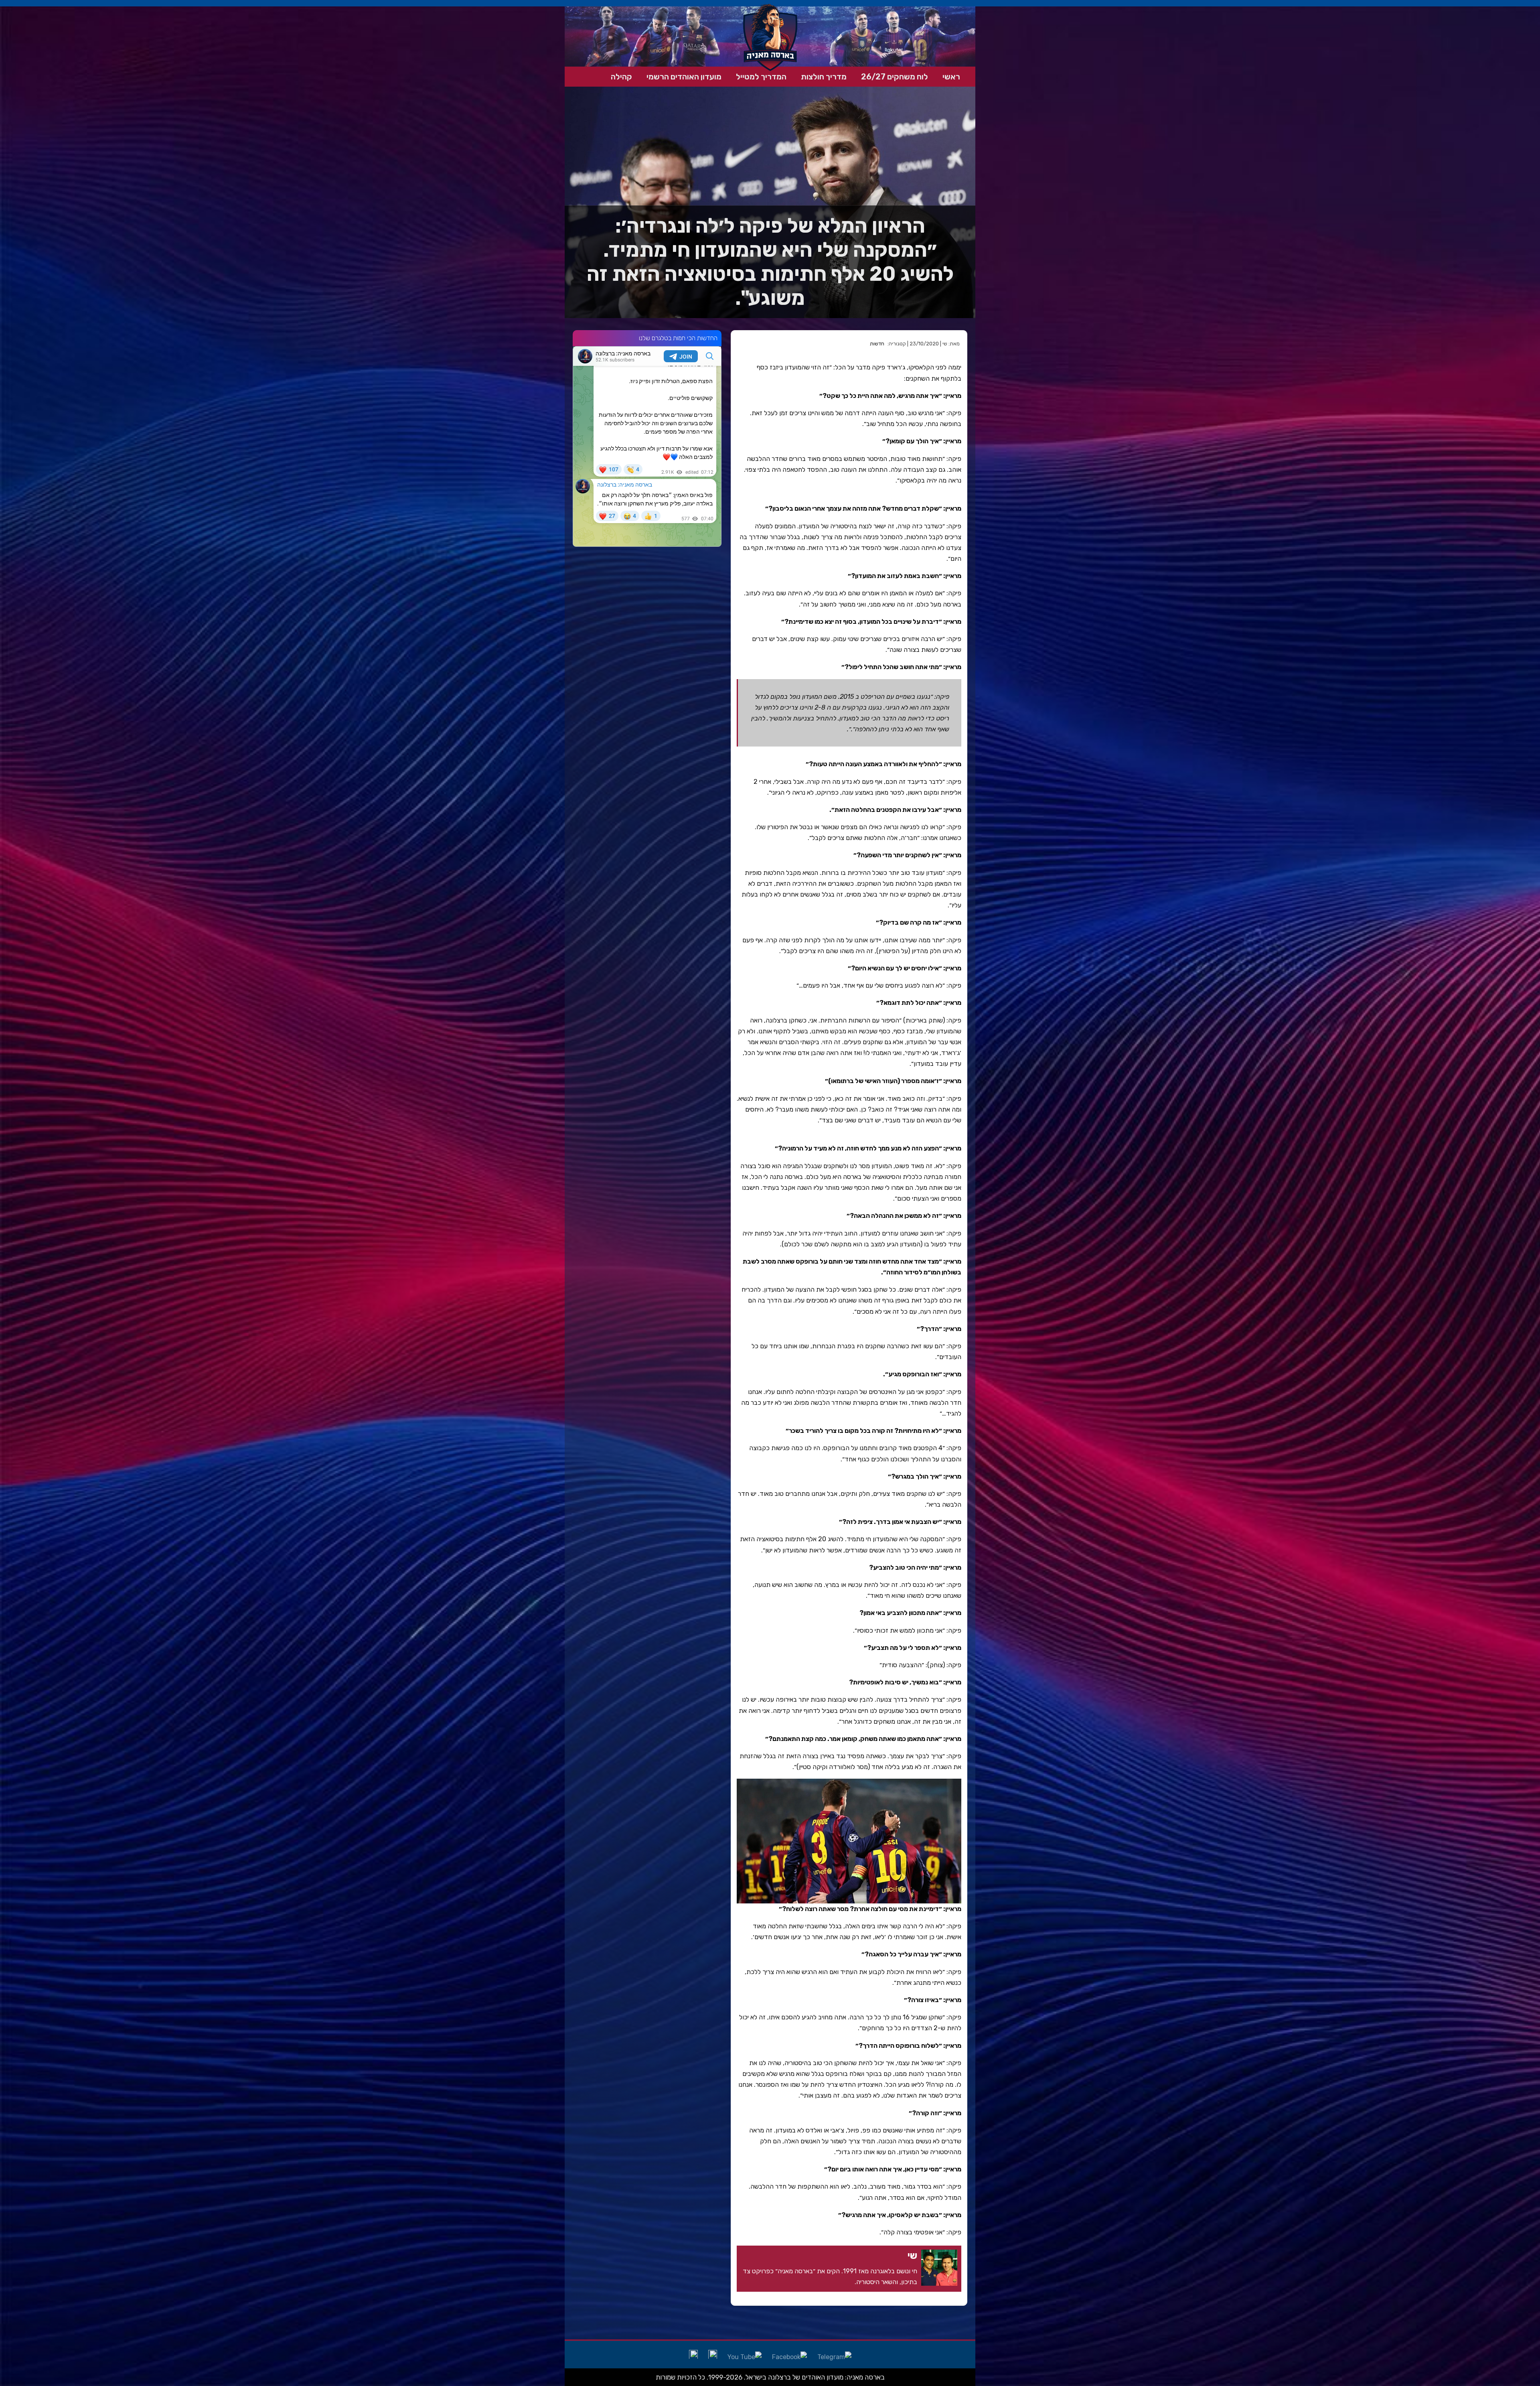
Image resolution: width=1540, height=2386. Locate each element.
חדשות (877, 344)
